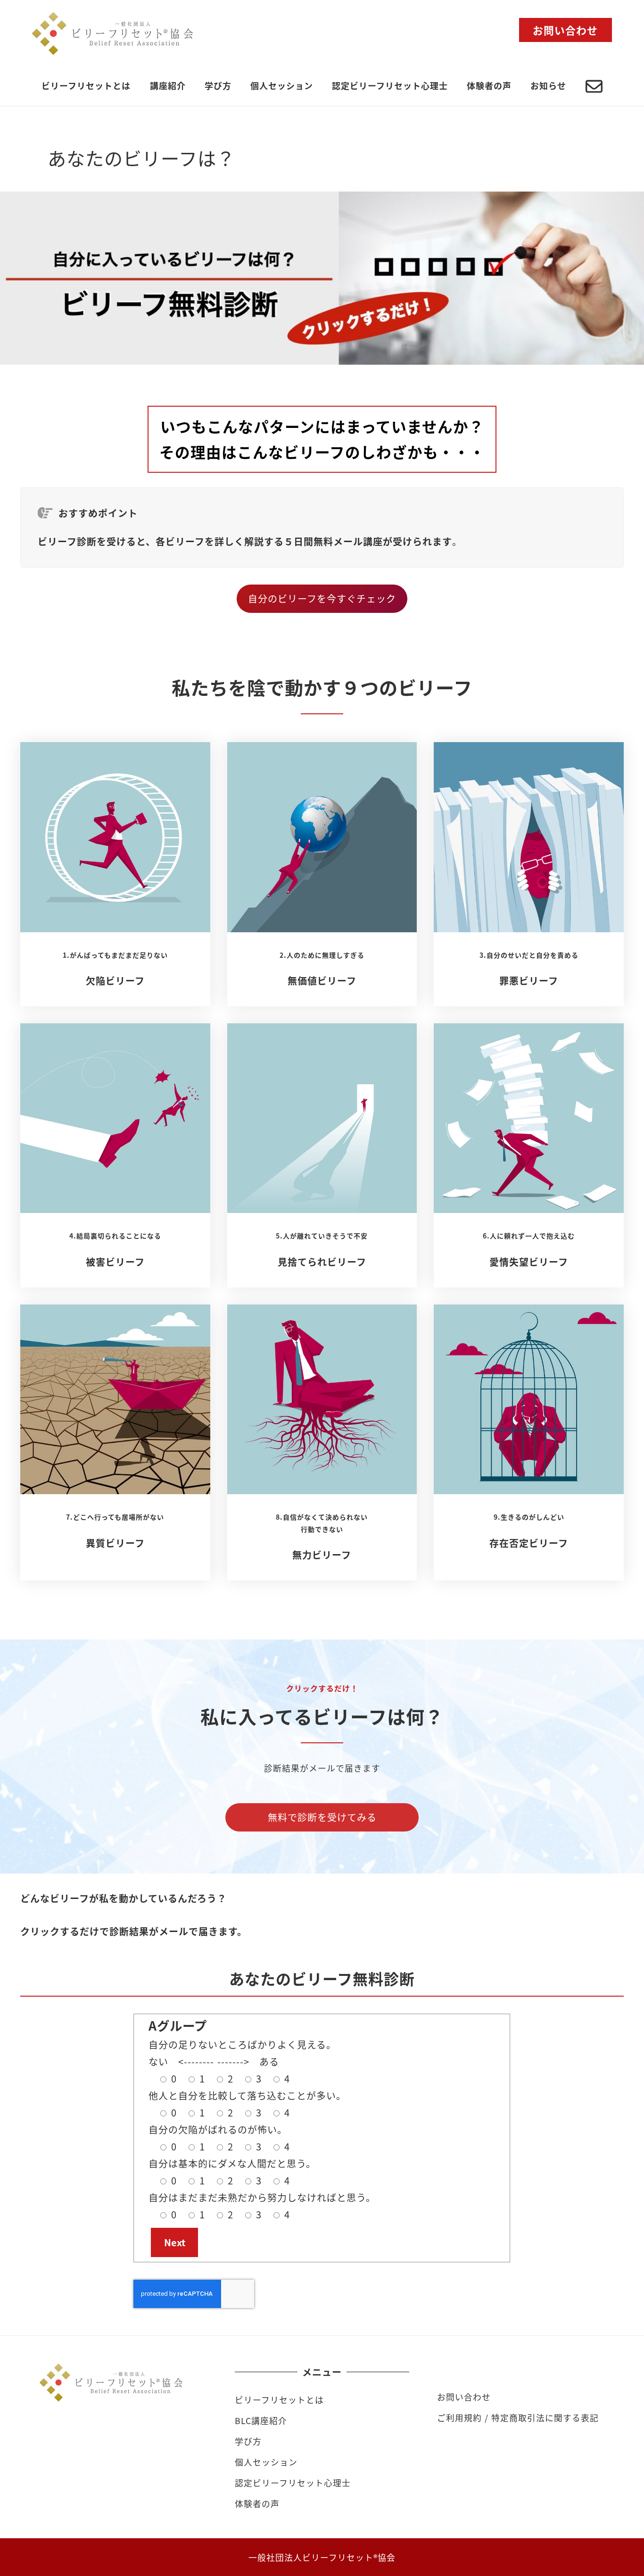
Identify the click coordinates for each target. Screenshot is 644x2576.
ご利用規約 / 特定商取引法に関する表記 (518, 2417)
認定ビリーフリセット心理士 (293, 2483)
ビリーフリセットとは (279, 2400)
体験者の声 (257, 2503)
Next (175, 2242)
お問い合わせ (464, 2397)
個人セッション (266, 2462)
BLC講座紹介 (261, 2420)
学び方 (248, 2441)
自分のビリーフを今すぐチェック (322, 598)
